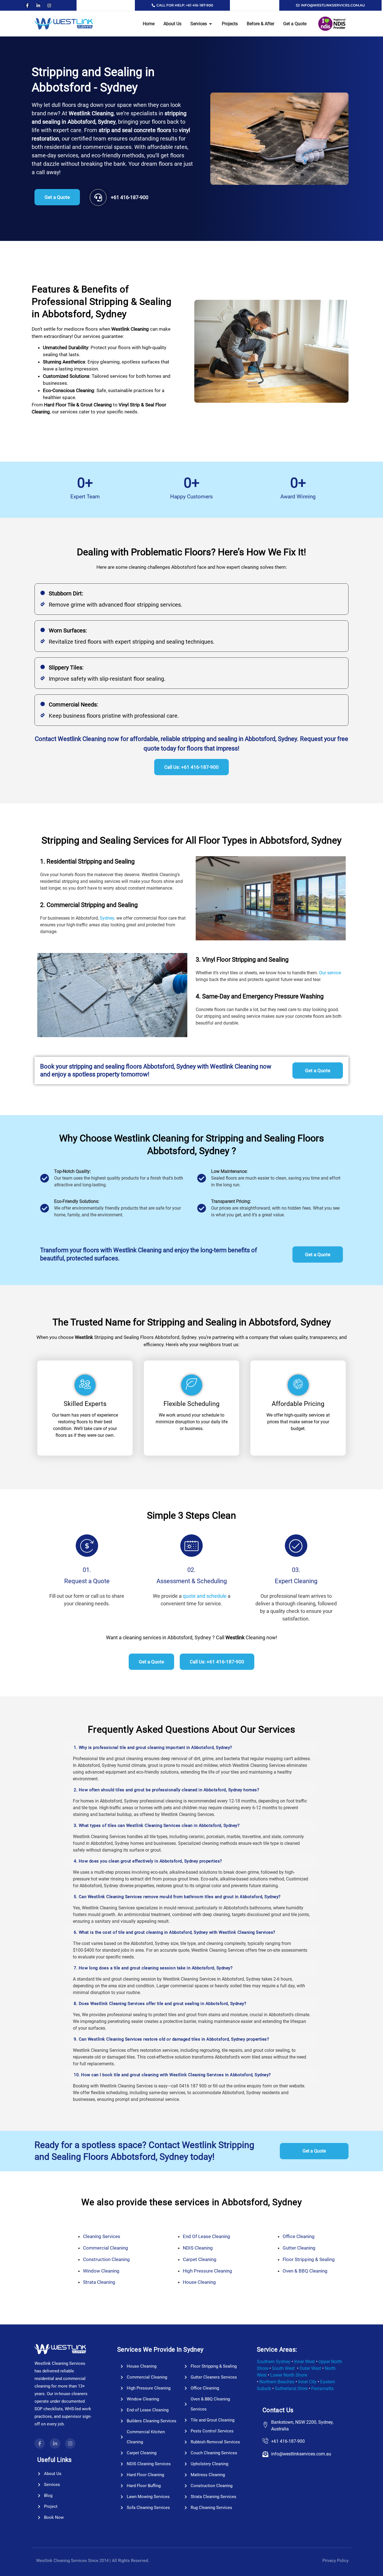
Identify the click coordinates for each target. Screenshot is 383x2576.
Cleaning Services (102, 2236)
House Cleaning (199, 2282)
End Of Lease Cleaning (207, 2236)
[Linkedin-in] (38, 5)
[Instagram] (49, 5)
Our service (329, 973)
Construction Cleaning (106, 2259)
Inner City (307, 2382)
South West (283, 2368)
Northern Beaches (277, 2382)
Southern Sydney (274, 2362)
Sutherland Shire (291, 2389)
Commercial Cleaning (106, 2248)
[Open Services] (211, 24)
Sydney (107, 918)
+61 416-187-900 (130, 197)
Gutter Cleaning (299, 2248)
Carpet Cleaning (200, 2259)
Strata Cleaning (99, 2282)
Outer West (310, 2368)
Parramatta (322, 2389)
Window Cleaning (101, 2271)
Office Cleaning (299, 2236)
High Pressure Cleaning (207, 2271)
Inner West (304, 2362)
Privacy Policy (335, 2561)
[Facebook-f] (27, 5)
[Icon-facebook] (40, 2443)
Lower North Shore (289, 2375)
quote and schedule (205, 1596)
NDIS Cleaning (198, 2248)
